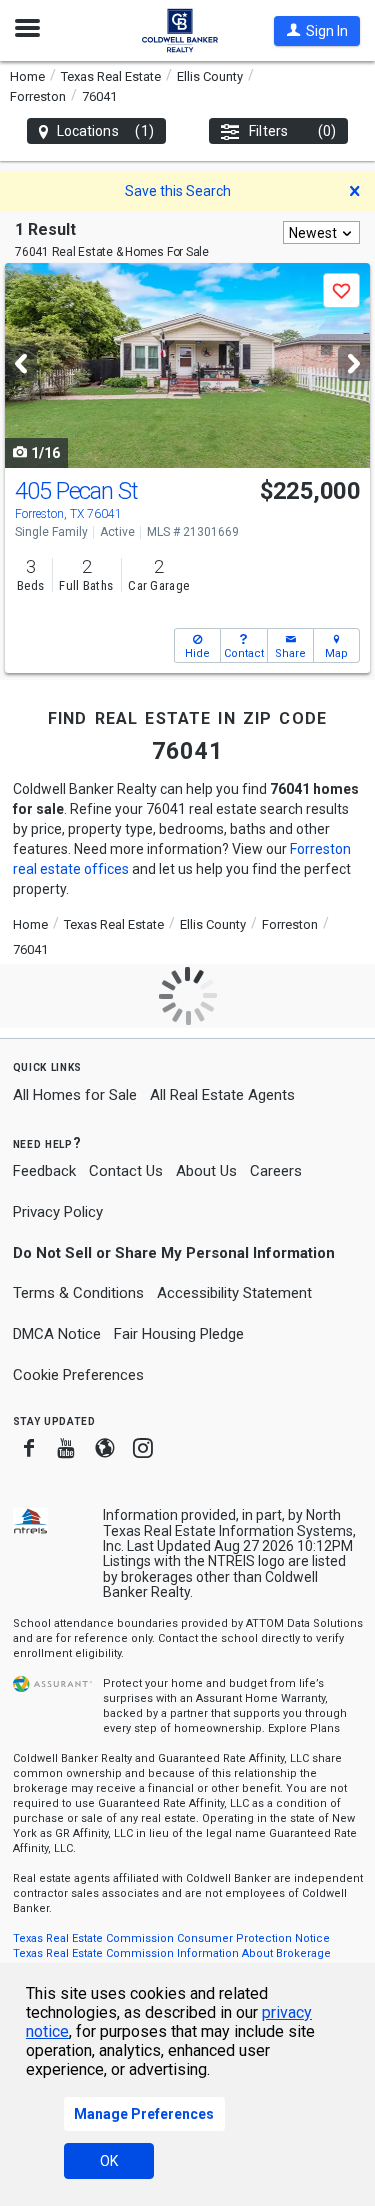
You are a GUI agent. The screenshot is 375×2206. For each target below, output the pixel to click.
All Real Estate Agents (222, 1095)
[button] (317, 31)
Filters (292, 131)
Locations (105, 131)
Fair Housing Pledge (179, 1334)
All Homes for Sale (75, 1095)
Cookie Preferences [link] (78, 1375)
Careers (276, 1171)
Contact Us (126, 1171)
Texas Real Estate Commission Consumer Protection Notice (171, 1938)
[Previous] (21, 363)
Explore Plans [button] (304, 1728)
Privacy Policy (58, 1212)
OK (109, 2161)
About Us (206, 1171)
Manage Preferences (144, 2114)
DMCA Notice (57, 1334)
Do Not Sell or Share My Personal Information (174, 1253)
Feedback (44, 1171)
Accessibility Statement (234, 1293)
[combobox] (321, 232)
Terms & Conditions (78, 1293)
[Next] (354, 363)
